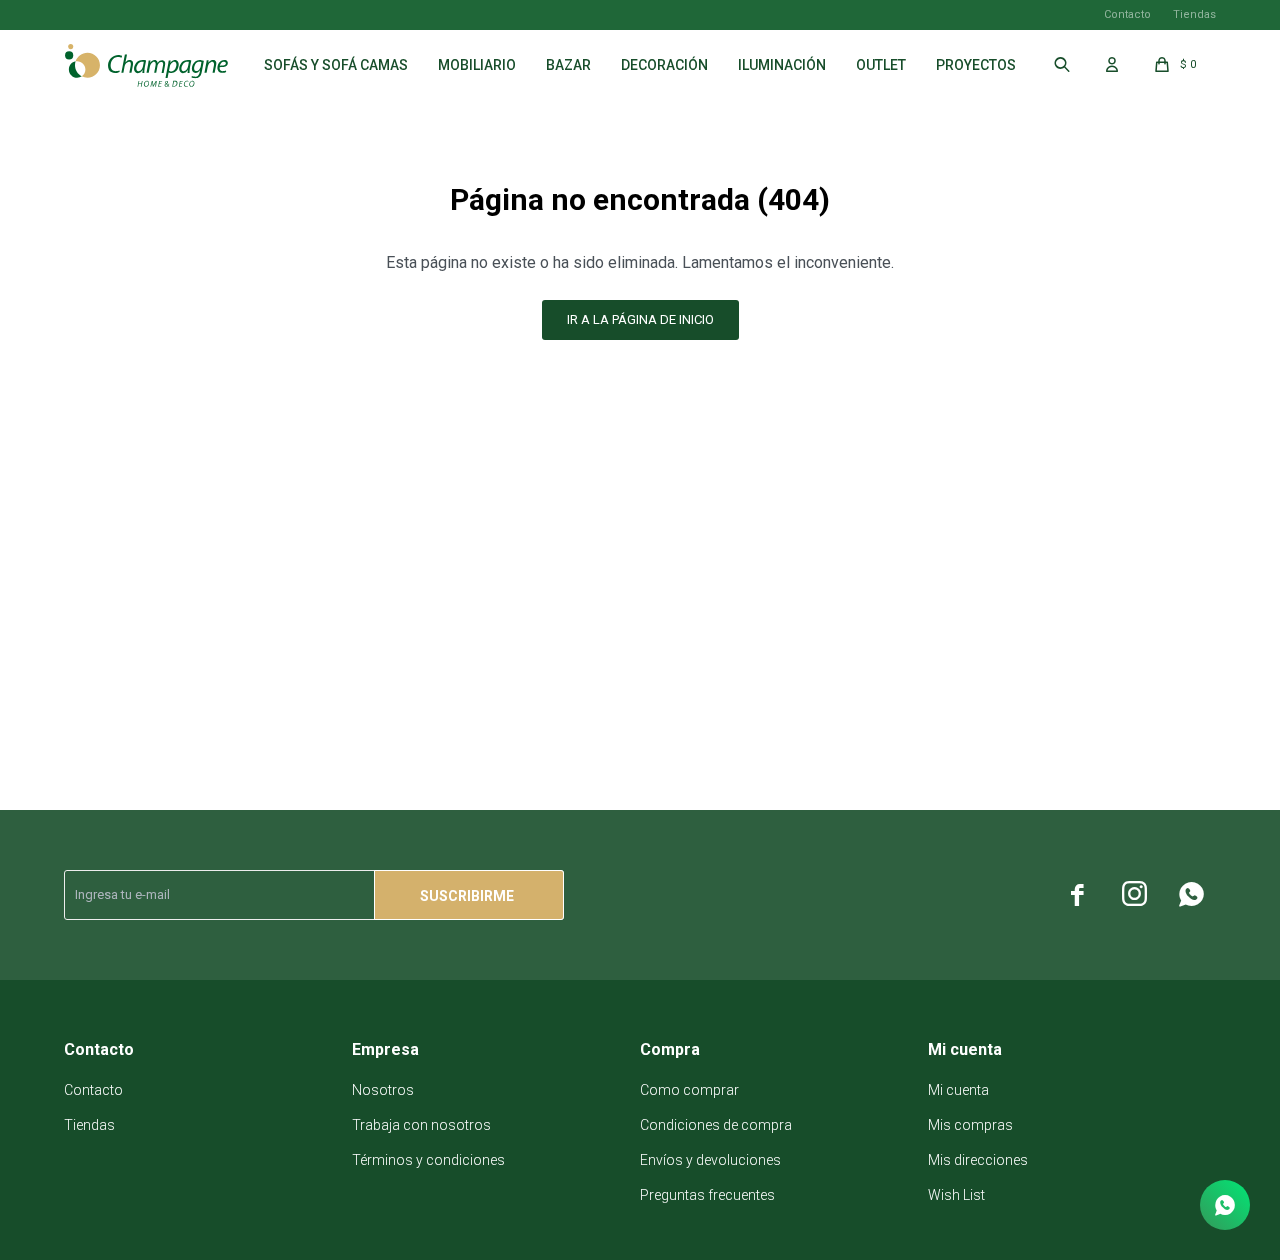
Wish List (956, 1195)
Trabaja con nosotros (421, 1125)
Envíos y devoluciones (710, 1160)
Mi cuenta (958, 1090)
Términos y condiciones (428, 1160)
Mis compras (970, 1125)
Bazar (568, 65)
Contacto (1127, 14)
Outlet (881, 65)
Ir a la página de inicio (640, 319)
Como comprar (689, 1090)
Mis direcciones (978, 1160)
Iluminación (782, 65)
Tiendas (1194, 14)
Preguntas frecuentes (707, 1195)
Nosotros (383, 1090)
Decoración (664, 65)
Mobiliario (477, 65)
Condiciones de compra (716, 1125)
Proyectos (976, 65)
